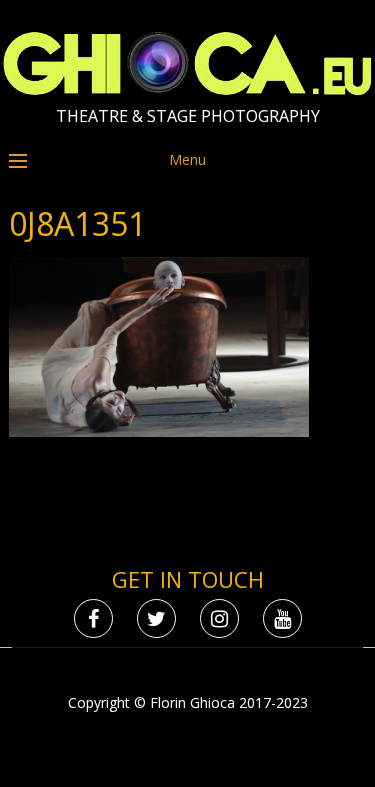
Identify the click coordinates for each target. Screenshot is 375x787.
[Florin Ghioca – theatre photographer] (187, 90)
